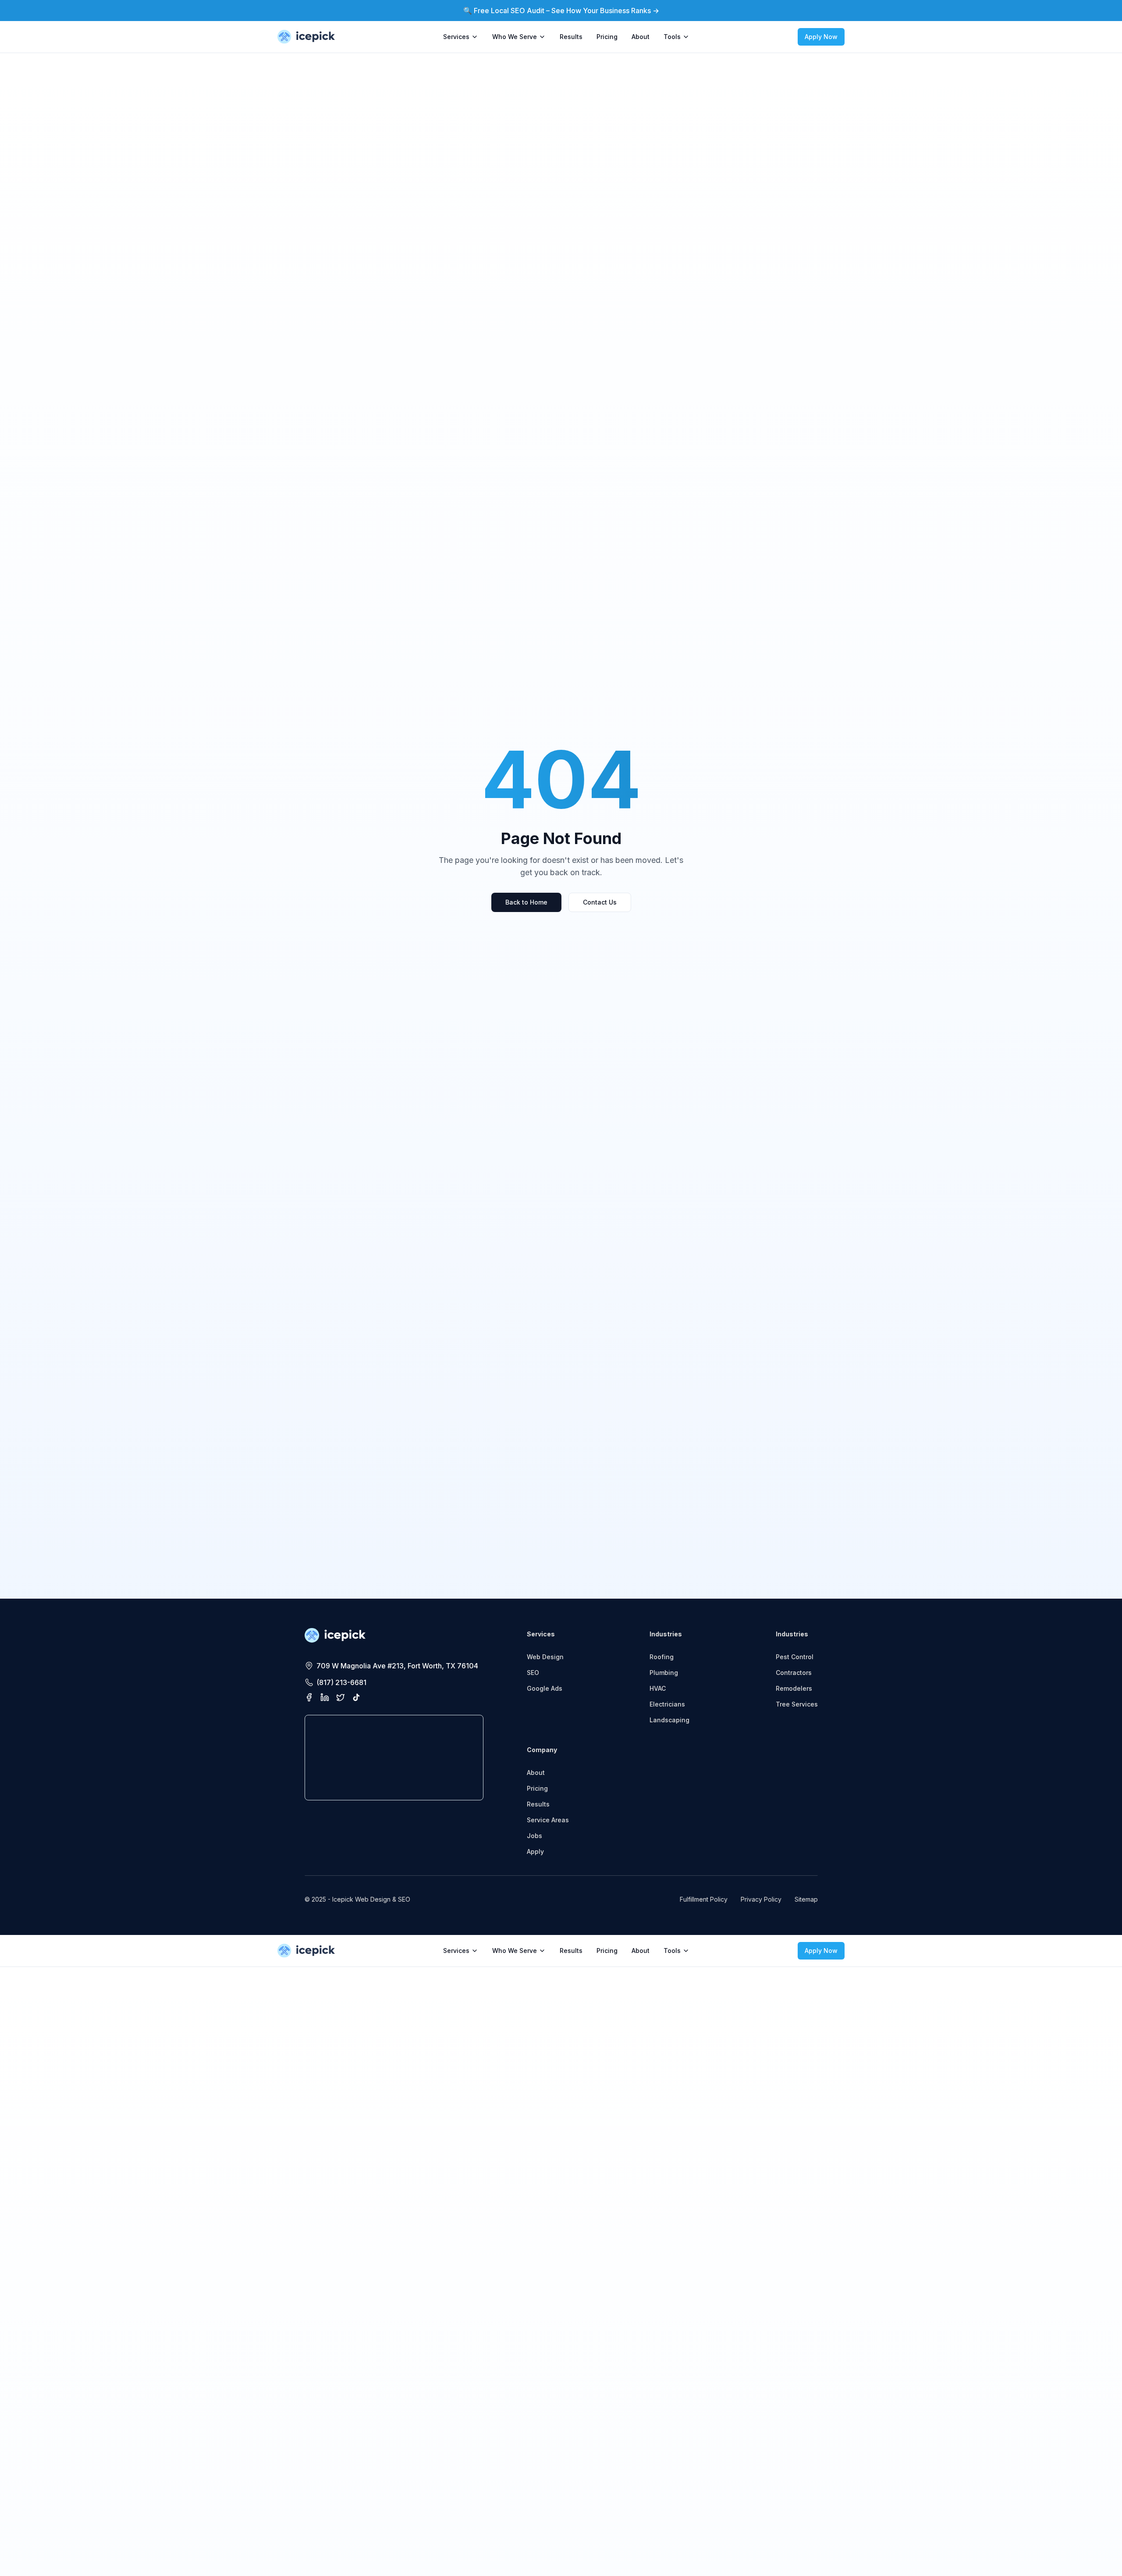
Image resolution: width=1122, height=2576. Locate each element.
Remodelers (794, 1688)
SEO (533, 1673)
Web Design (545, 1657)
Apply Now (821, 37)
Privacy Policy (761, 1899)
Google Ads (545, 1688)
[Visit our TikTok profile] (356, 1697)
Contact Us (600, 902)
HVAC (658, 1688)
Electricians (667, 1704)
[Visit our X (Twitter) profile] (341, 1697)
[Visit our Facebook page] (309, 1697)
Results (571, 37)
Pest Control (795, 1657)
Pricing (607, 37)
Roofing (662, 1657)
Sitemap (806, 1899)
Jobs (534, 1836)
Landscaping (669, 1720)
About (641, 37)
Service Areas (548, 1820)
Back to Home (526, 902)
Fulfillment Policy (704, 1899)
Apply (535, 1851)
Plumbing (664, 1673)
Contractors (794, 1673)
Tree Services (797, 1704)
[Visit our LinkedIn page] (325, 1697)
